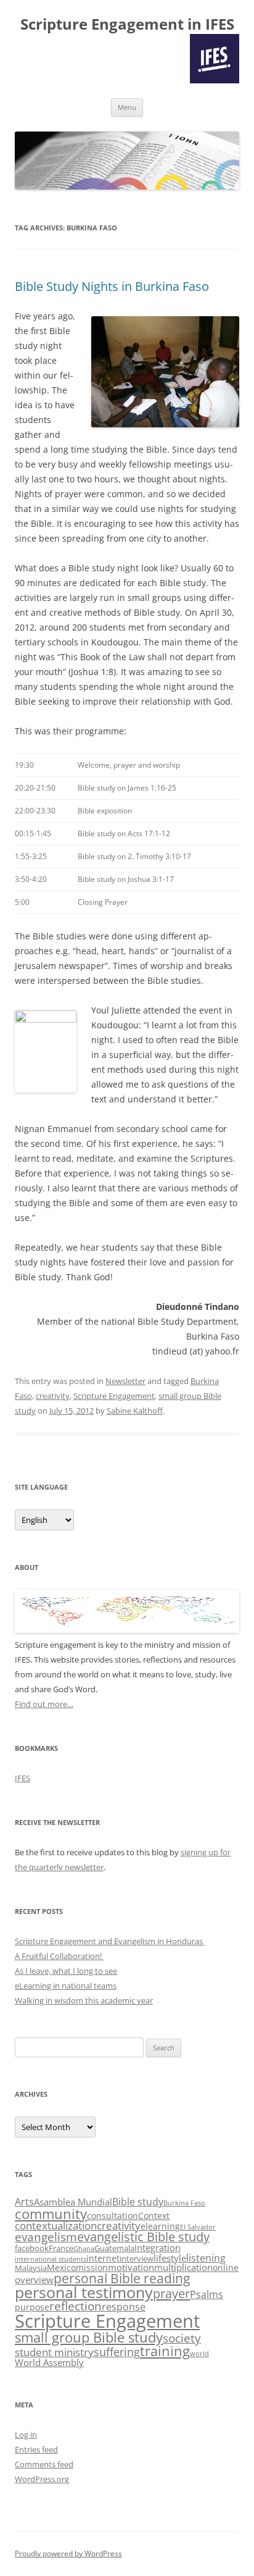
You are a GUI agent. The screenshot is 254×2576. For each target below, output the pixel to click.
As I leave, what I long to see (66, 1971)
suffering (117, 2352)
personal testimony (84, 2292)
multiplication (183, 2268)
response (124, 2307)
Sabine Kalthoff (135, 1411)
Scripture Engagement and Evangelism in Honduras (110, 1941)
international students (51, 2259)
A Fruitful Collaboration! (59, 1956)
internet (103, 2258)
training (165, 2351)
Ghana (84, 2249)
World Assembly (49, 2363)
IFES (23, 1778)
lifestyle (170, 2258)
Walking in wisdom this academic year (84, 2000)
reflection (76, 2306)
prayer (171, 2293)
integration (158, 2248)
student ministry (54, 2352)
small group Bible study (89, 2337)
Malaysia (31, 2268)
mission (92, 2268)
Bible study (138, 2202)
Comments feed (44, 2464)
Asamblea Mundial (73, 2202)
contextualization (56, 2226)
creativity (53, 1396)
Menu (127, 107)
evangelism (46, 2237)
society (182, 2338)
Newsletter (125, 1381)
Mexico (61, 2268)
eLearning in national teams (66, 1986)
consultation (113, 2216)
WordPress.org (42, 2479)
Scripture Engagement (114, 1396)
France (61, 2248)
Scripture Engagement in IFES (127, 24)
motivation (131, 2268)
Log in (26, 2435)
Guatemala (114, 2248)
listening (206, 2258)
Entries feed (36, 2449)
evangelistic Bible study (143, 2237)
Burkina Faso (184, 2203)
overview (34, 2280)
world (199, 2354)
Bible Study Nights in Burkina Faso (112, 286)
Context (154, 2216)
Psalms (207, 2294)
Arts (24, 2202)
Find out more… (44, 1704)
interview (137, 2259)
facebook (32, 2248)
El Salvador (198, 2227)
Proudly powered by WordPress (68, 2553)
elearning (160, 2226)
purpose (32, 2307)
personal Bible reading (122, 2278)
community (51, 2214)
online (226, 2268)
